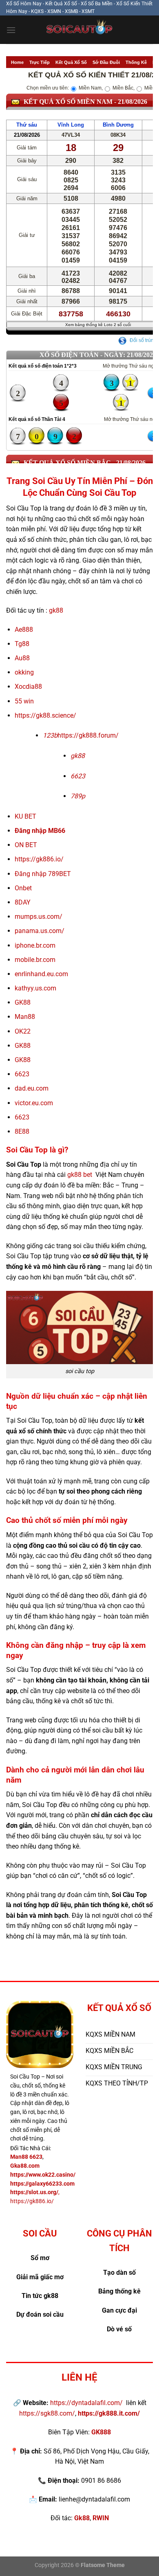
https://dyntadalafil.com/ (86, 2403)
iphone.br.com (35, 945)
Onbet (23, 888)
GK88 (23, 1002)
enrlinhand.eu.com (41, 974)
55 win (24, 701)
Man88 (25, 1017)
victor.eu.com (34, 1103)
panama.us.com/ (40, 931)
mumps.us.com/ (39, 917)
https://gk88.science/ (45, 715)
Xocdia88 (28, 687)
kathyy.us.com (35, 988)
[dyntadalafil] (79, 30)
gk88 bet (80, 1175)
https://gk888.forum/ (88, 735)
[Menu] (11, 30)
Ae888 (24, 630)
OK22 (23, 1031)
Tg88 (22, 644)
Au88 (23, 658)
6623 (22, 1074)
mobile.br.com (35, 960)
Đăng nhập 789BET (43, 874)
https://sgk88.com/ (47, 2413)
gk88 (56, 610)
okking (24, 672)
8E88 (22, 1131)
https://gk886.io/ (39, 859)
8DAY (23, 902)
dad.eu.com (32, 1088)
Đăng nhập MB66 (40, 831)
